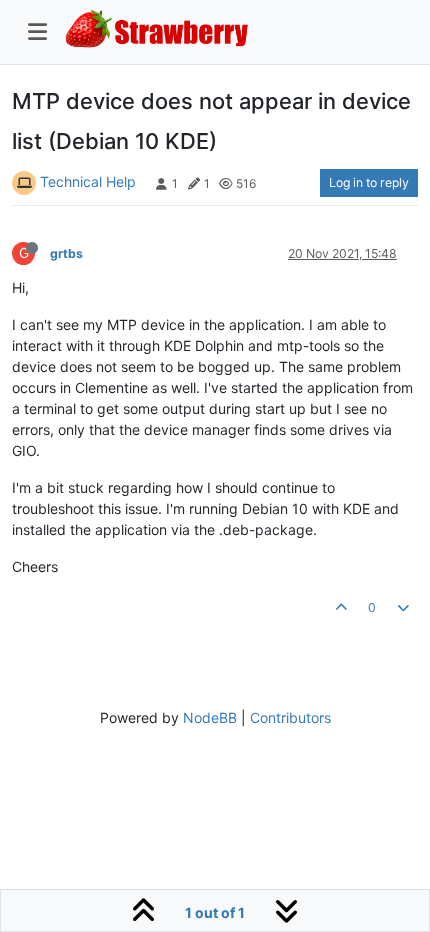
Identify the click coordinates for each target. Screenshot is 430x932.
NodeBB (210, 717)
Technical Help (88, 181)
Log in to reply (369, 182)
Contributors (290, 717)
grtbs (66, 253)
